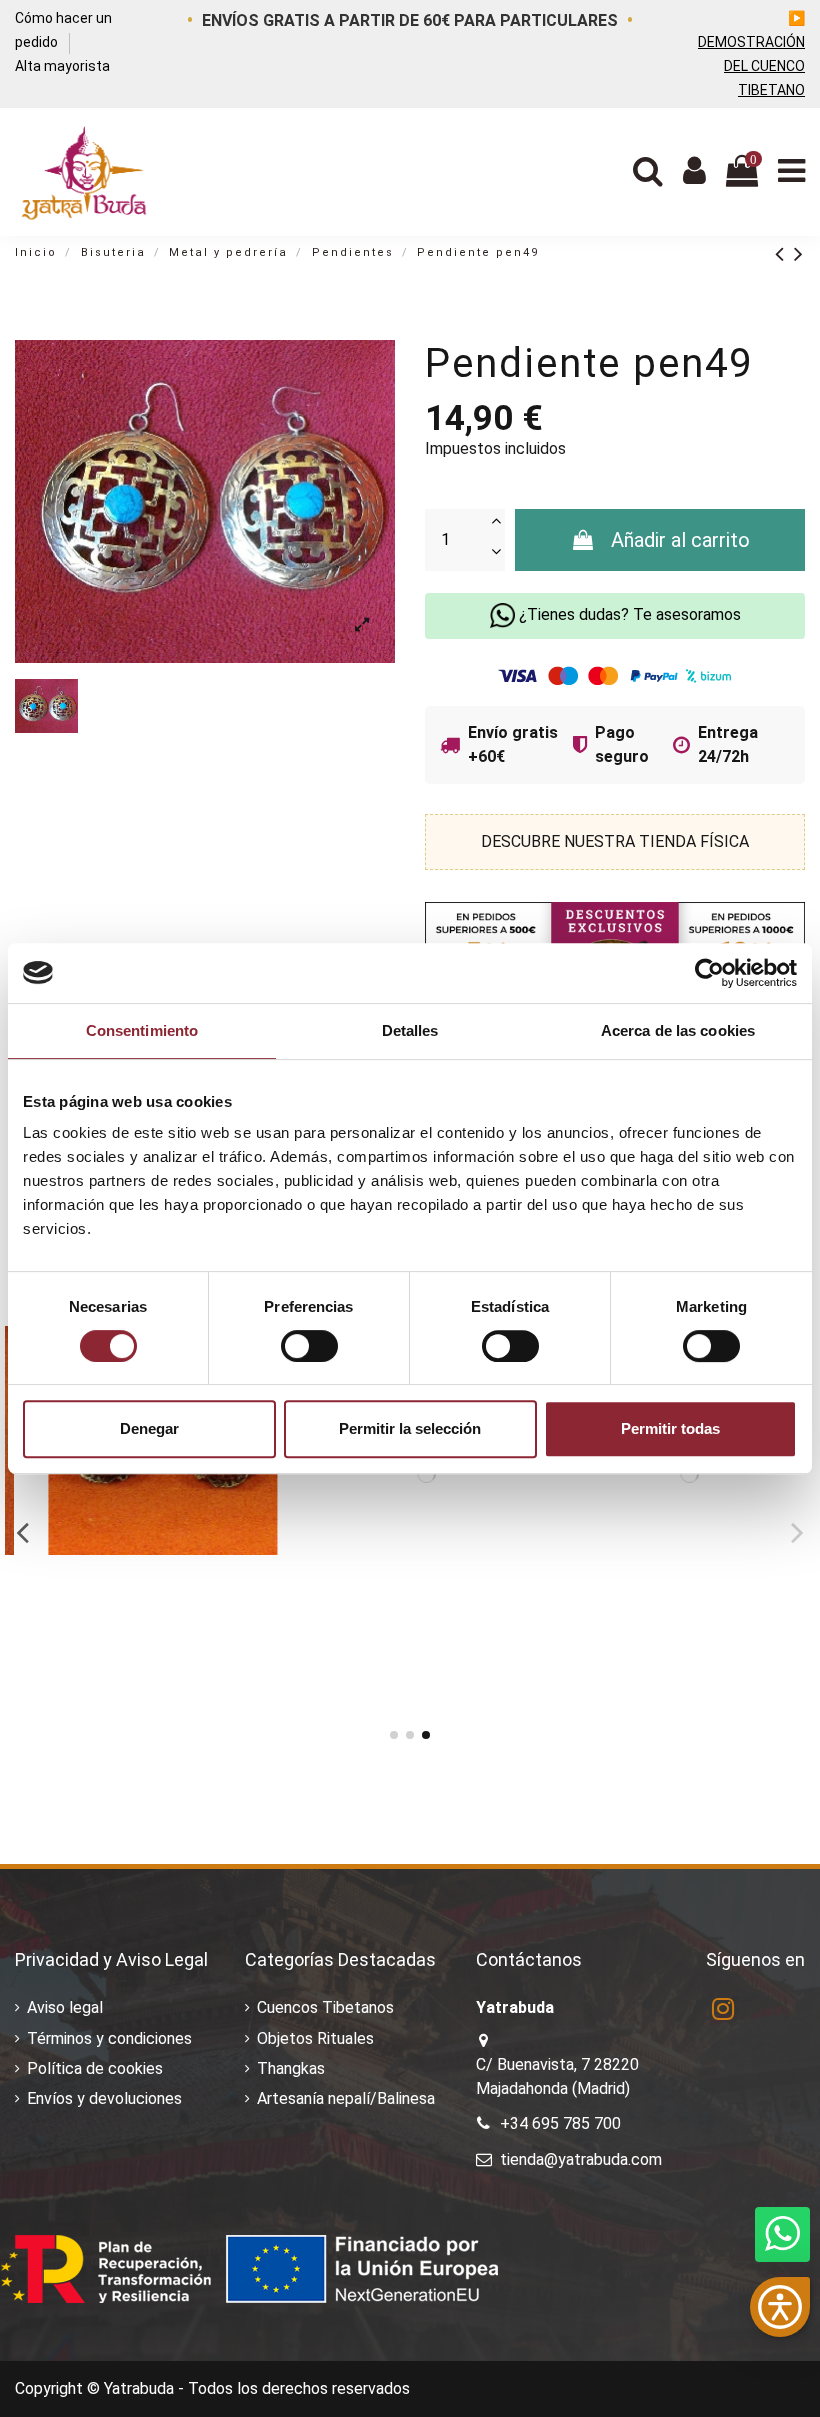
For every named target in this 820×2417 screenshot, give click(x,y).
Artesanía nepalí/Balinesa (346, 2098)
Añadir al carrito (680, 540)
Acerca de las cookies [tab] (678, 1030)
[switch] (309, 1346)
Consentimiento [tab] (142, 1030)
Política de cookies (95, 2068)
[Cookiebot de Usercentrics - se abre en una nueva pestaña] (709, 973)
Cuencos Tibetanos (325, 2007)
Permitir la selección (410, 1428)
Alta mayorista (62, 66)
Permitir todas (670, 1428)
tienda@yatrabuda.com (581, 2159)
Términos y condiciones (109, 2038)
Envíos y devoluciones (104, 2098)
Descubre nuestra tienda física (615, 841)
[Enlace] (784, 254)
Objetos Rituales (315, 2038)
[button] (780, 2307)
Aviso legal (65, 2007)
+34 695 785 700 (560, 2123)
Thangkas (291, 2068)
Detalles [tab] (410, 1030)
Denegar (149, 1428)
